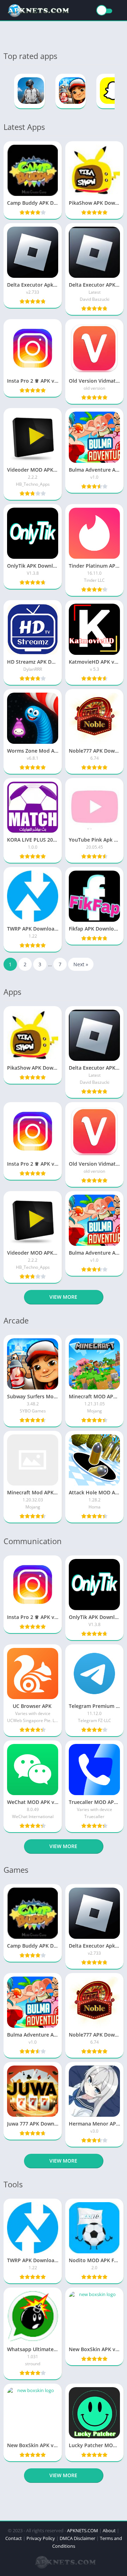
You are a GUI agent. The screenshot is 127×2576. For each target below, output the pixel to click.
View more (63, 1297)
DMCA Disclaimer (77, 2538)
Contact (14, 2538)
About (109, 2530)
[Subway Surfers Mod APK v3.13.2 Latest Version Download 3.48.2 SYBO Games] (71, 91)
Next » (81, 964)
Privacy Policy (41, 2538)
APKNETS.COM (83, 2530)
